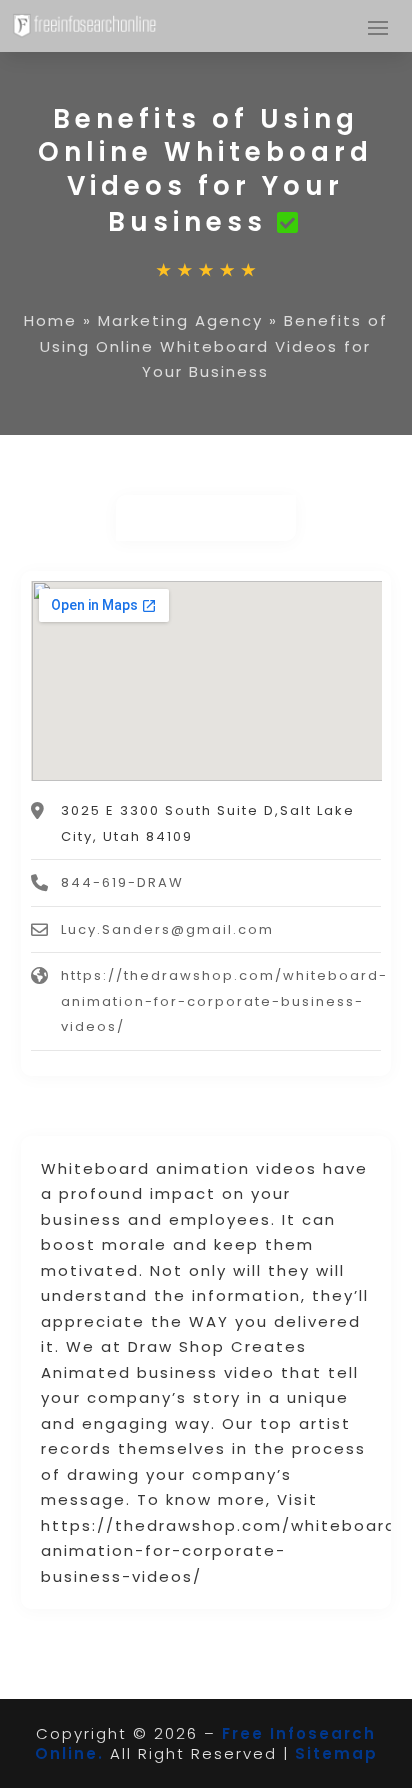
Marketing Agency (180, 320)
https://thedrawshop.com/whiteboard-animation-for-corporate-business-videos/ (224, 1001)
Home (50, 320)
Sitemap (336, 1753)
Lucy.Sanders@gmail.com (167, 929)
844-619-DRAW (122, 882)
